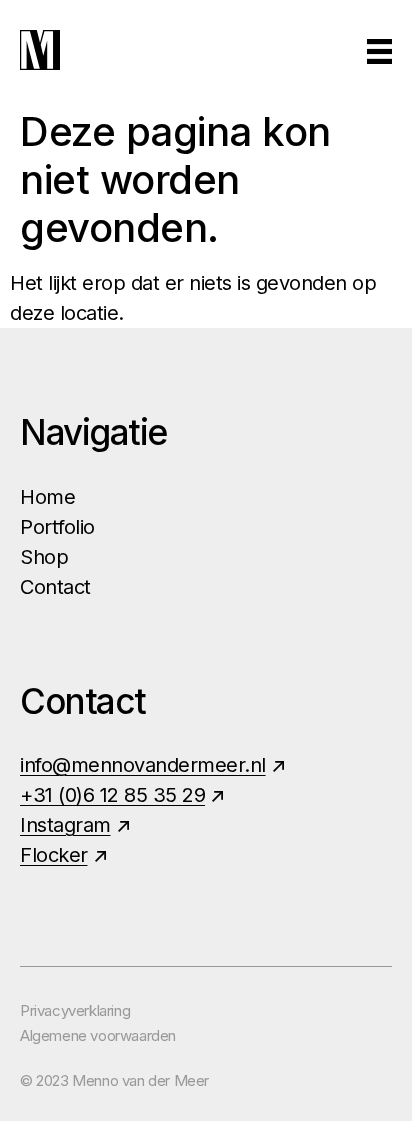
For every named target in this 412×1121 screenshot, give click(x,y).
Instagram (65, 825)
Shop (44, 557)
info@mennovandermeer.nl (143, 765)
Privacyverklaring (75, 1010)
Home (47, 497)
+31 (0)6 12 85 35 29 (112, 795)
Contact (55, 587)
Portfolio (57, 527)
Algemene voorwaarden (98, 1035)
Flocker (54, 855)
